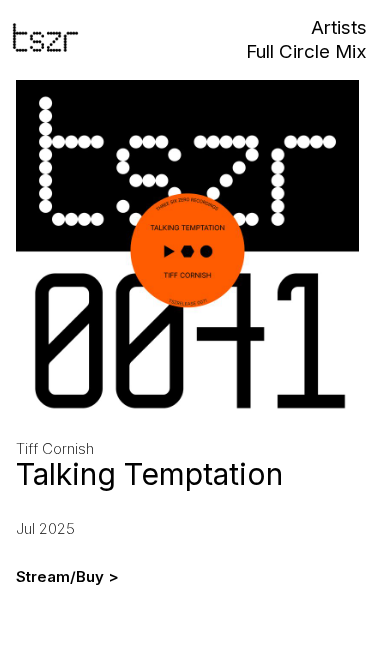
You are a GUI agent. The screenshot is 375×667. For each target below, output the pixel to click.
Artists (339, 28)
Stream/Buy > (67, 577)
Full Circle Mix (306, 52)
